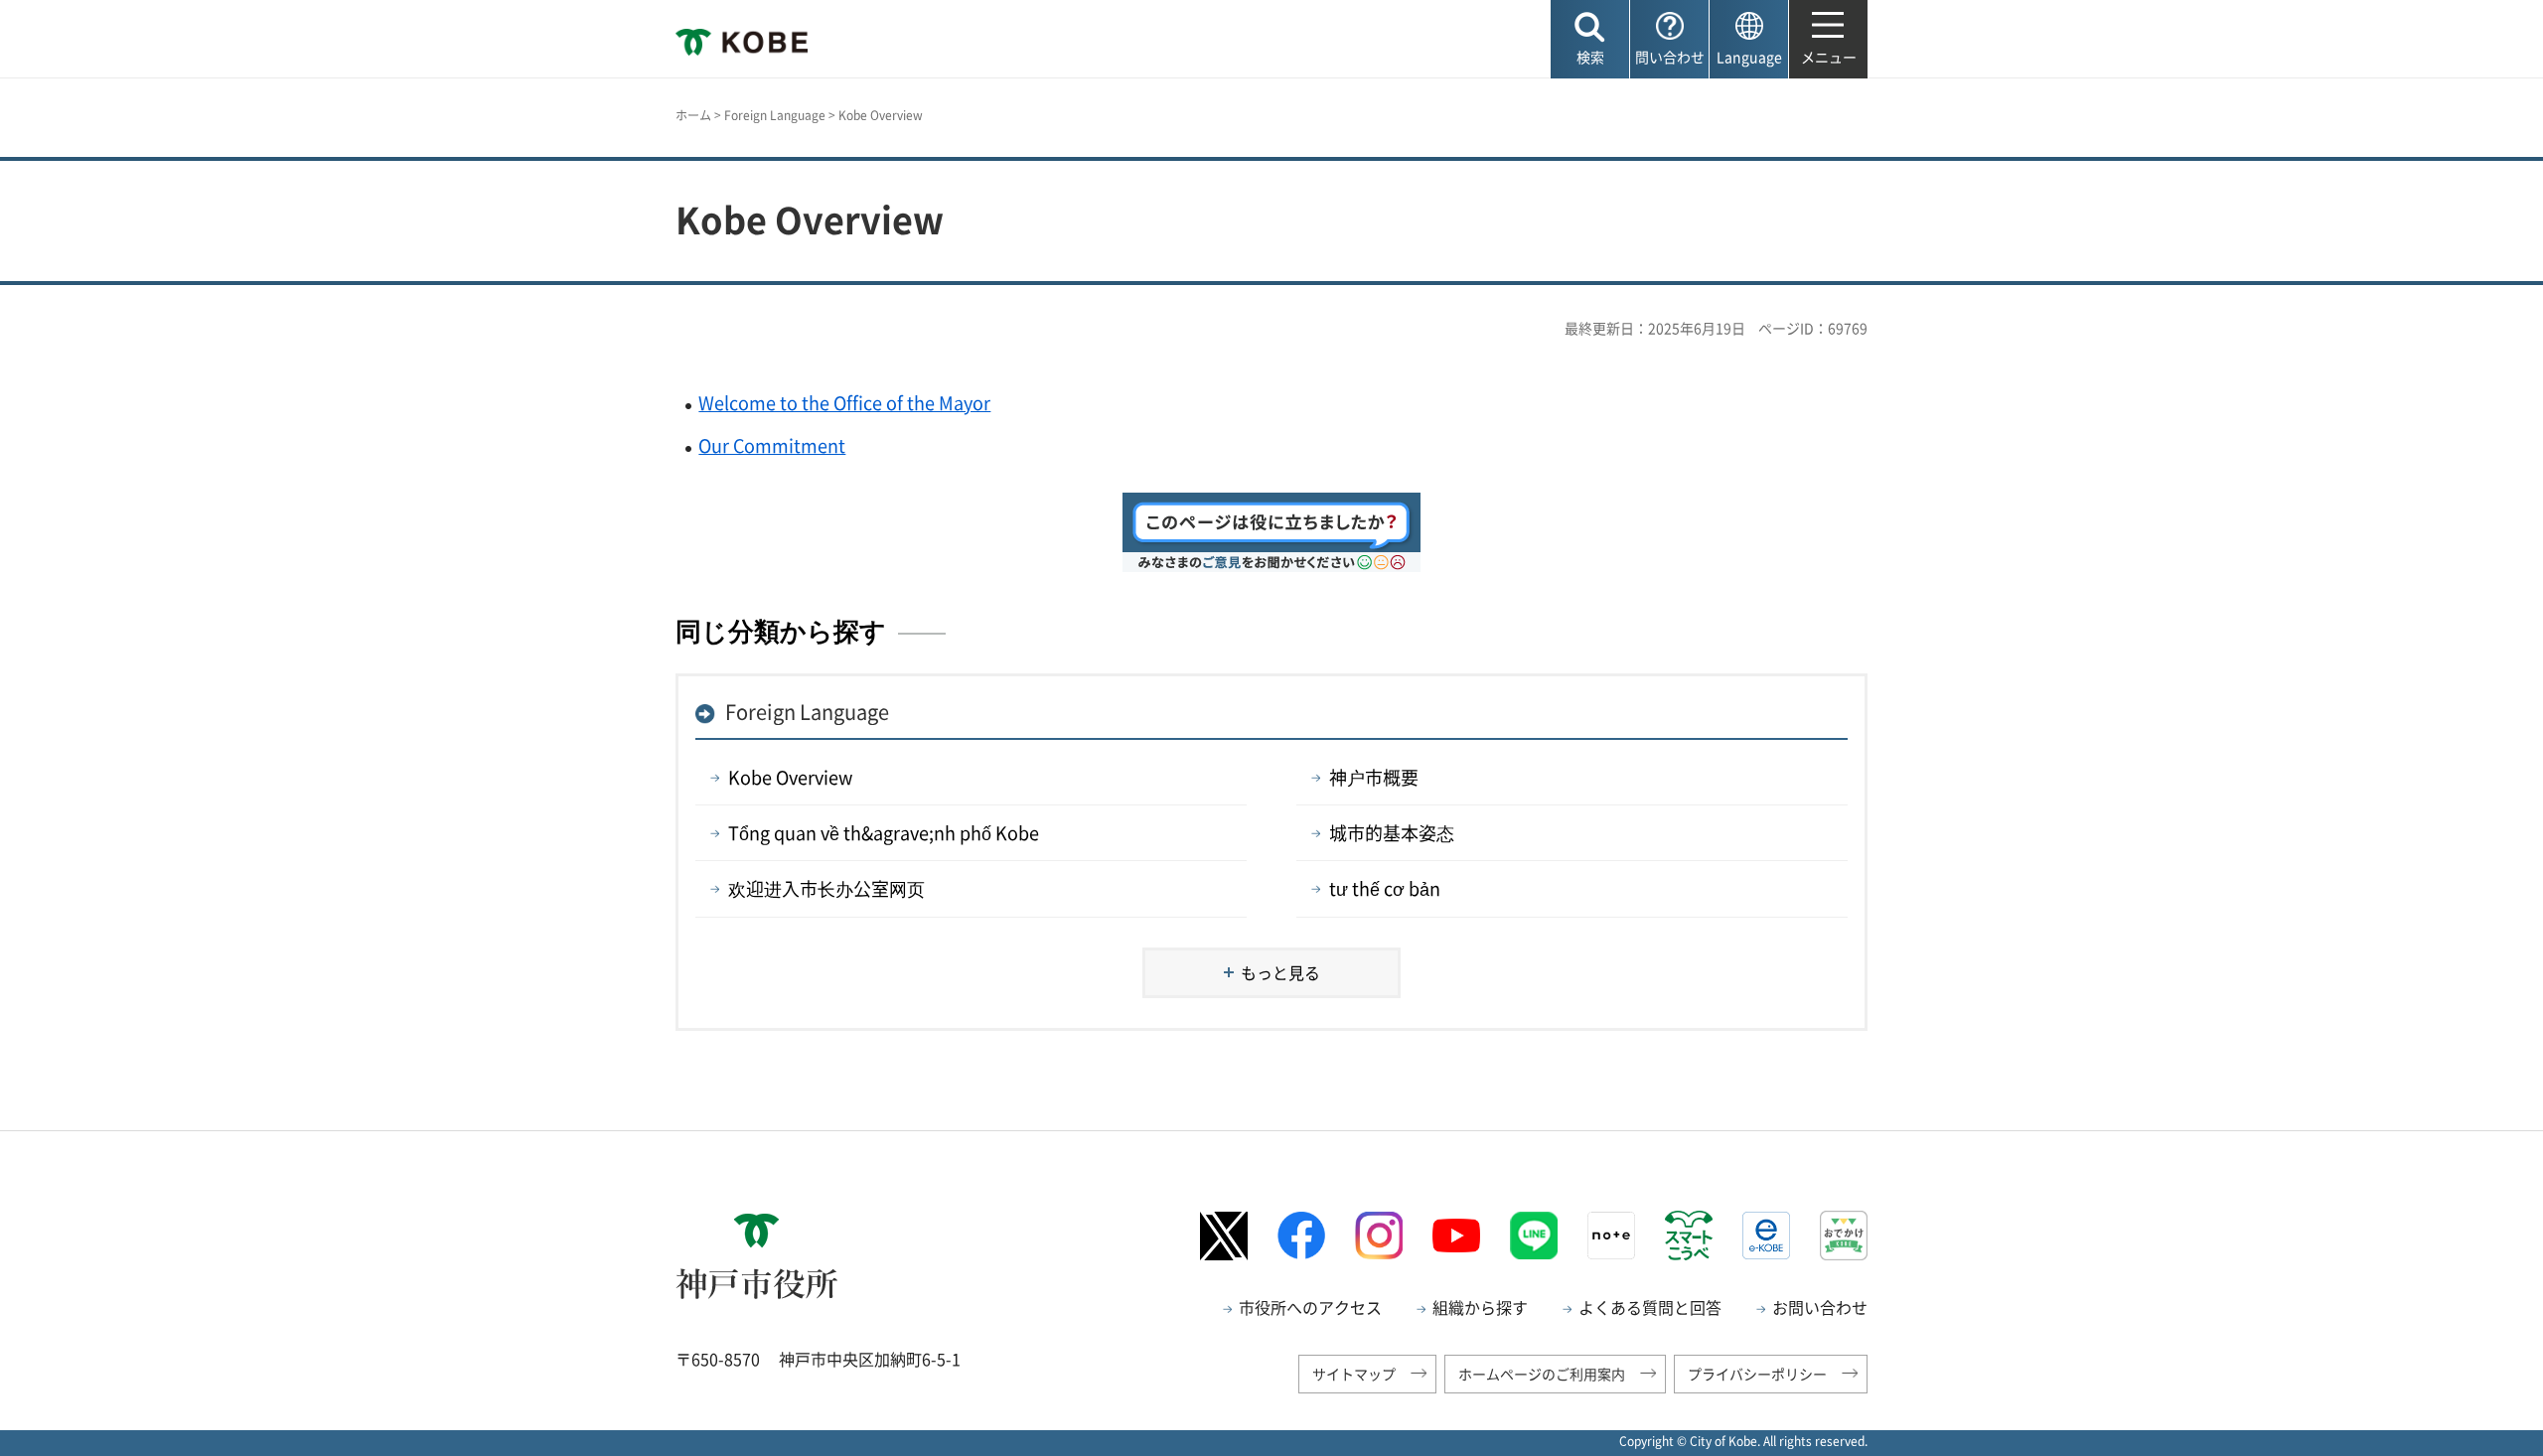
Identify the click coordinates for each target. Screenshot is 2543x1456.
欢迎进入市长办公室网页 (826, 888)
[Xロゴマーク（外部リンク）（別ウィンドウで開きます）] (1224, 1236)
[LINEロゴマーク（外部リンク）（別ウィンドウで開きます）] (1534, 1236)
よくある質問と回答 (1650, 1307)
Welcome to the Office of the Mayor (844, 403)
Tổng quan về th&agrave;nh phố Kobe (884, 833)
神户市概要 (1374, 777)
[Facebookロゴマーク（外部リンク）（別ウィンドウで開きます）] (1301, 1235)
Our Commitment (772, 445)
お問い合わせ (1820, 1307)
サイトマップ (1354, 1374)
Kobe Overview (790, 777)
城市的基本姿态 (1392, 833)
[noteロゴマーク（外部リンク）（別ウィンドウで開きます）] (1611, 1236)
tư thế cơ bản (1385, 888)
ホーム (693, 115)
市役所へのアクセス (1310, 1307)
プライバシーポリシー (1757, 1374)
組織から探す (1480, 1307)
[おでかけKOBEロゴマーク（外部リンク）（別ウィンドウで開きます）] (1844, 1235)
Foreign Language (775, 115)
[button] (1590, 39)
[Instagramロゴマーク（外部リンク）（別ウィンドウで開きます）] (1379, 1236)
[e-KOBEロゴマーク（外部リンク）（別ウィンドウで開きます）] (1766, 1236)
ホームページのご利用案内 (1542, 1374)
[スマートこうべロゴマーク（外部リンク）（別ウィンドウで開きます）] (1689, 1236)
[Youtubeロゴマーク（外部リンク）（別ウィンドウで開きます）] (1456, 1236)
